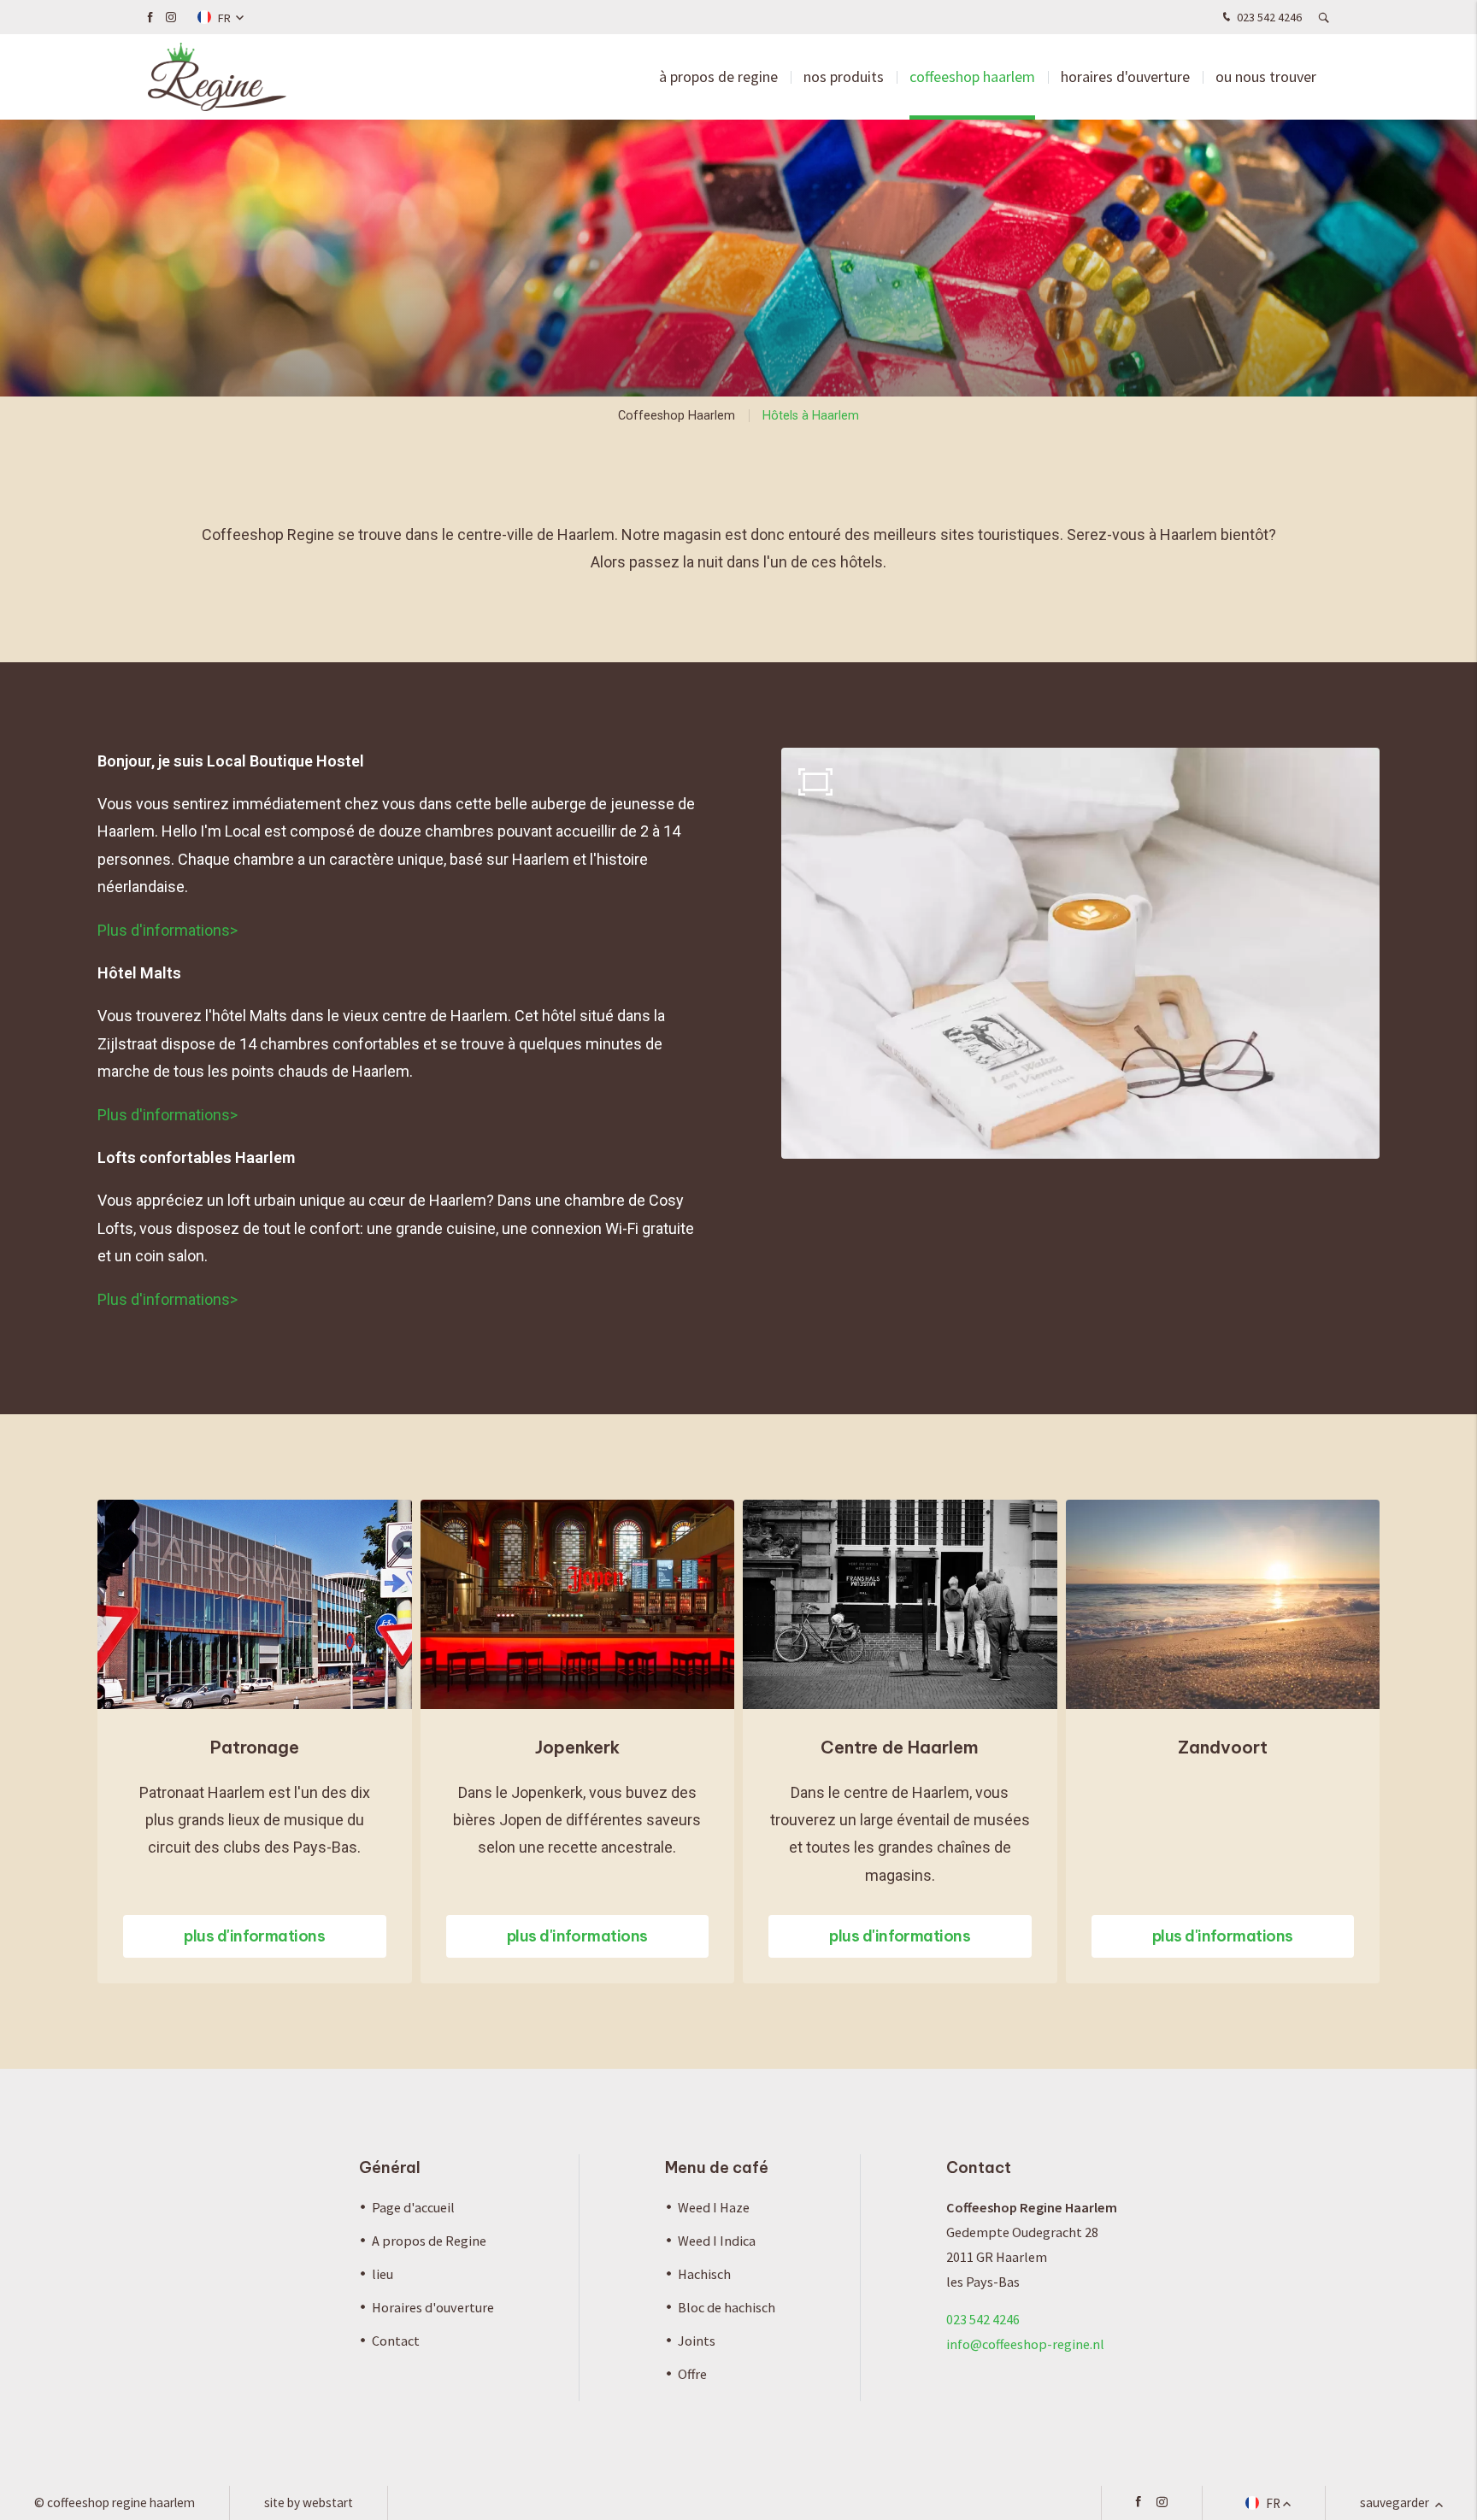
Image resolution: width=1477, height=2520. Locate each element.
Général (390, 2168)
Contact (396, 2341)
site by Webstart (309, 2502)
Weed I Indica (717, 2241)
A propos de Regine (429, 2241)
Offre (692, 2374)
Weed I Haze (714, 2207)
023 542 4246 (1268, 17)
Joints (697, 2341)
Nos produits (844, 76)
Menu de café (717, 2168)
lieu (382, 2274)
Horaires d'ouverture (1125, 76)
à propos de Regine (718, 76)
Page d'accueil (413, 2207)
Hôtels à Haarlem (811, 416)
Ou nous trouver (1266, 76)
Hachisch (704, 2274)
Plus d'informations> (168, 930)
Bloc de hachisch (727, 2307)
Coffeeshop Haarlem (972, 76)
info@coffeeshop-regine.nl (1025, 2344)
